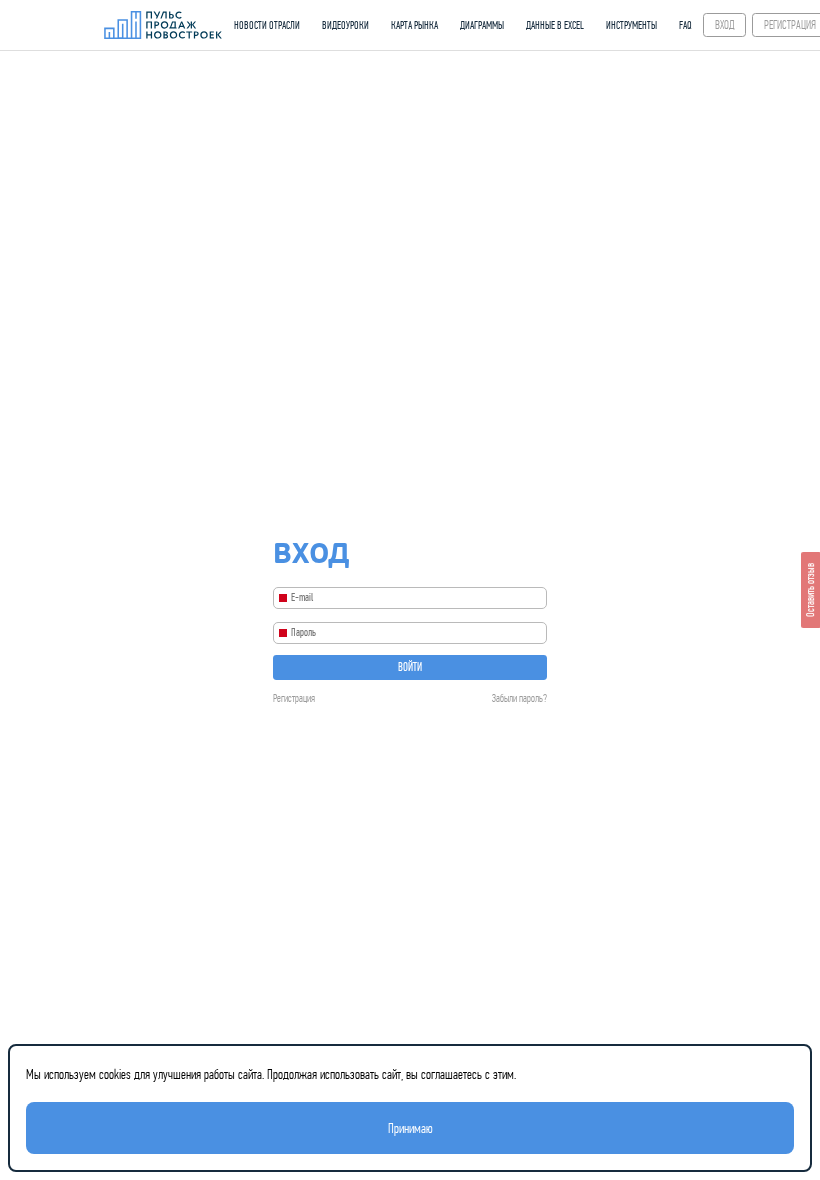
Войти (410, 667)
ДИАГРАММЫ (482, 25)
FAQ (685, 25)
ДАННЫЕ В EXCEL (555, 25)
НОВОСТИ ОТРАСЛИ (267, 25)
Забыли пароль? (519, 698)
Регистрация (294, 698)
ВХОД (724, 25)
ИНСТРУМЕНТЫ (631, 25)
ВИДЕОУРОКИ (345, 25)
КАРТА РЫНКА (414, 25)
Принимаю (410, 1128)
